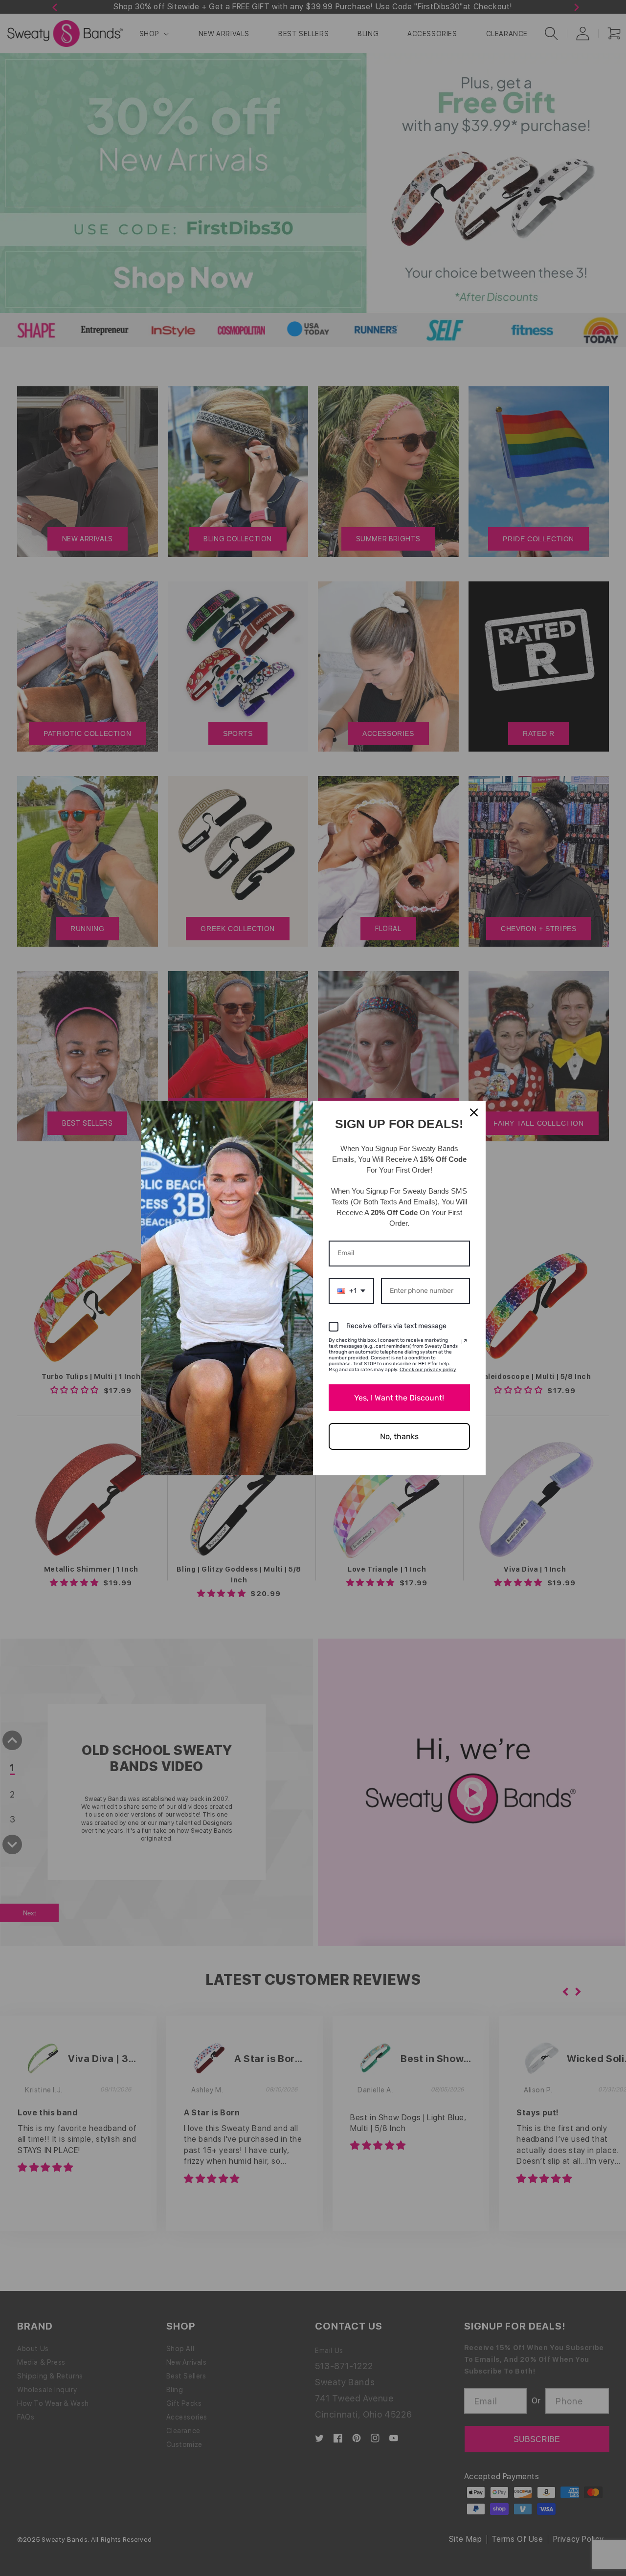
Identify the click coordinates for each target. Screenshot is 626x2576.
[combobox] (351, 1291)
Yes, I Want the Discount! (399, 1398)
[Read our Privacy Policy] (464, 1342)
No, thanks (399, 1436)
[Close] (474, 1112)
